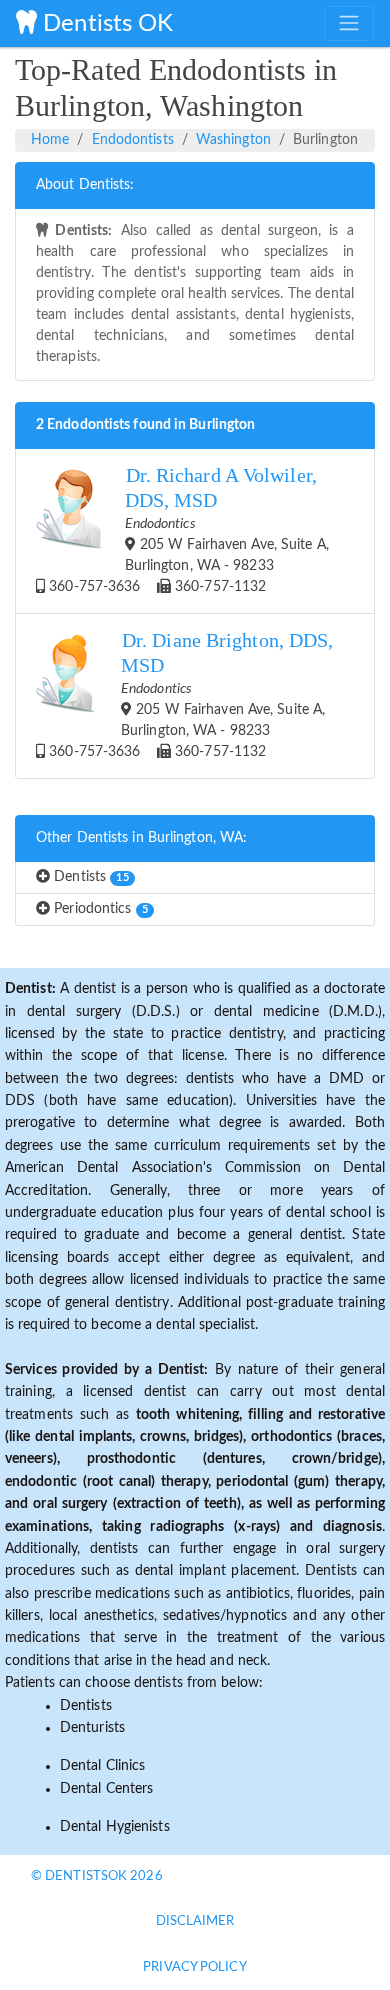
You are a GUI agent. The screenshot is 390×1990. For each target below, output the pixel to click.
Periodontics (99, 909)
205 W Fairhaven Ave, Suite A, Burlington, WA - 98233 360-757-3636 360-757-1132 (187, 529)
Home (50, 140)
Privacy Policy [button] (194, 1967)
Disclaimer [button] (195, 1921)
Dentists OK (105, 24)
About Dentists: (85, 185)
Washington (233, 140)
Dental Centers (106, 1789)
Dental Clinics (102, 1766)
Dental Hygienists (115, 1827)
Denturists (92, 1728)
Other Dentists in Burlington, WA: (141, 838)
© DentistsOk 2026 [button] (97, 1876)
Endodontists (133, 140)
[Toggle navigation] (349, 23)
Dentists (89, 877)
